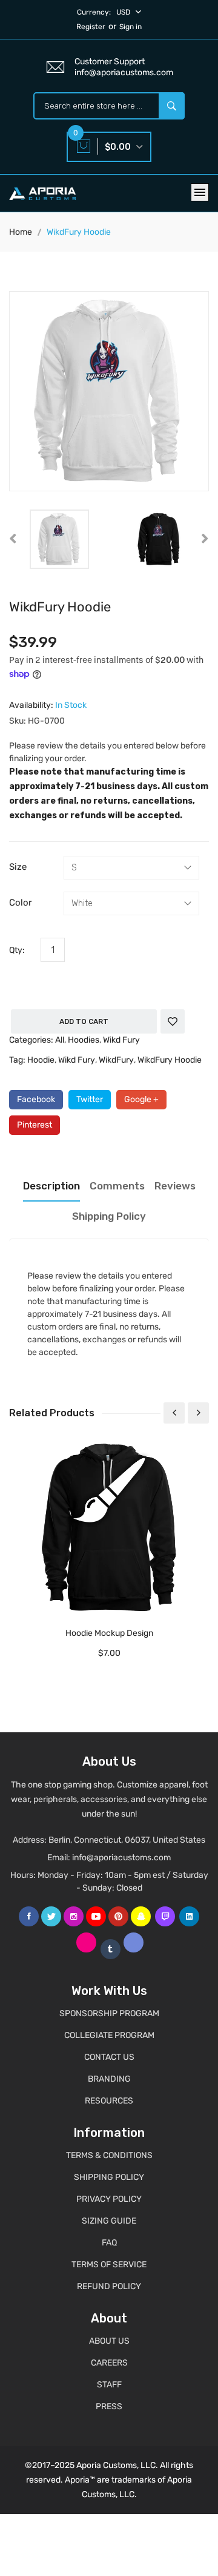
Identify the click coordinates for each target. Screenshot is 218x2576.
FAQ (109, 2243)
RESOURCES (109, 2101)
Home (21, 232)
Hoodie (41, 1060)
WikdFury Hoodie (170, 1060)
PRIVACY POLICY (109, 2199)
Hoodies (84, 1040)
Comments (117, 1186)
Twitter (90, 1099)
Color (21, 903)
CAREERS (109, 2363)
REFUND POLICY (109, 2286)
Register (91, 27)
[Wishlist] (173, 1021)
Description (51, 1186)
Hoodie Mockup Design (109, 1633)
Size (18, 867)
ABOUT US (109, 2341)
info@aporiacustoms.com (121, 1858)
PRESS (109, 2406)
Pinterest (35, 1125)
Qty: (17, 950)
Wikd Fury (121, 1040)
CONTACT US (109, 2057)
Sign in (130, 27)
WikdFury (116, 1060)
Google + (141, 1099)
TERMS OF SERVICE (109, 2265)
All (60, 1040)
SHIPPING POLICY (109, 2177)
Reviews (175, 1186)
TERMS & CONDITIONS (109, 2155)
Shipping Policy (109, 1216)
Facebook (36, 1099)
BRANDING (109, 2079)
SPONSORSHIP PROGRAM (109, 2013)
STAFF (109, 2385)
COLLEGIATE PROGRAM (109, 2035)
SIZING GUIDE (109, 2221)
